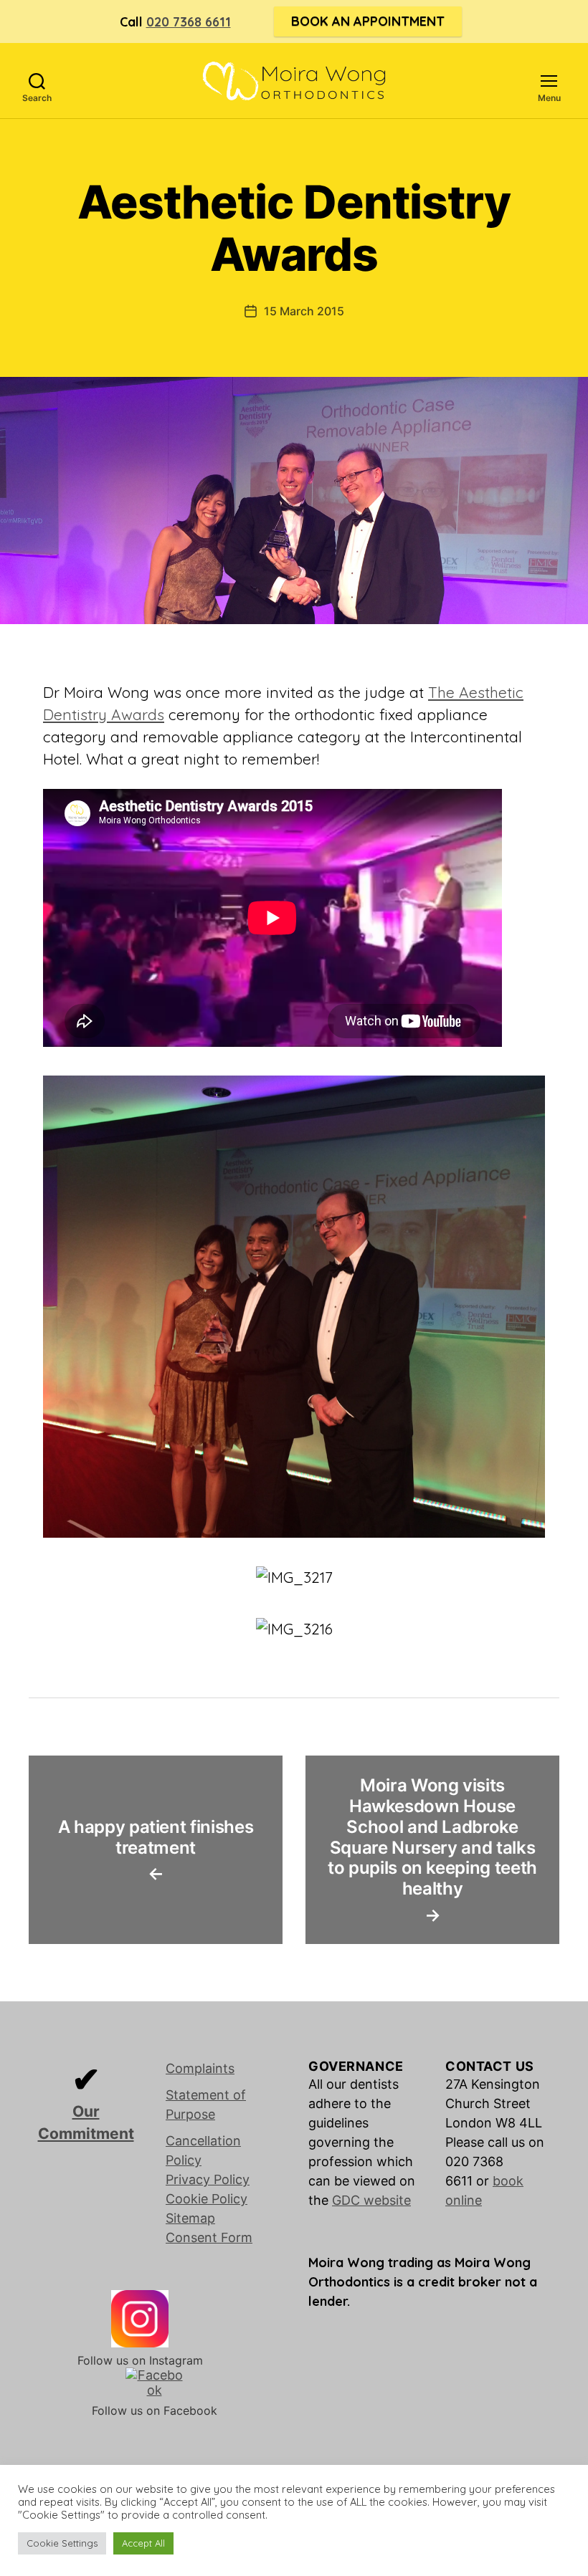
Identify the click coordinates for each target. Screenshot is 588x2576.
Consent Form (209, 2237)
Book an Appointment (368, 21)
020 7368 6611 (189, 22)
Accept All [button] (143, 2543)
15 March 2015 (304, 311)
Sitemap (190, 2218)
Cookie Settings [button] (62, 2543)
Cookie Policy (207, 2199)
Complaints (200, 2068)
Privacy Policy (208, 2179)
